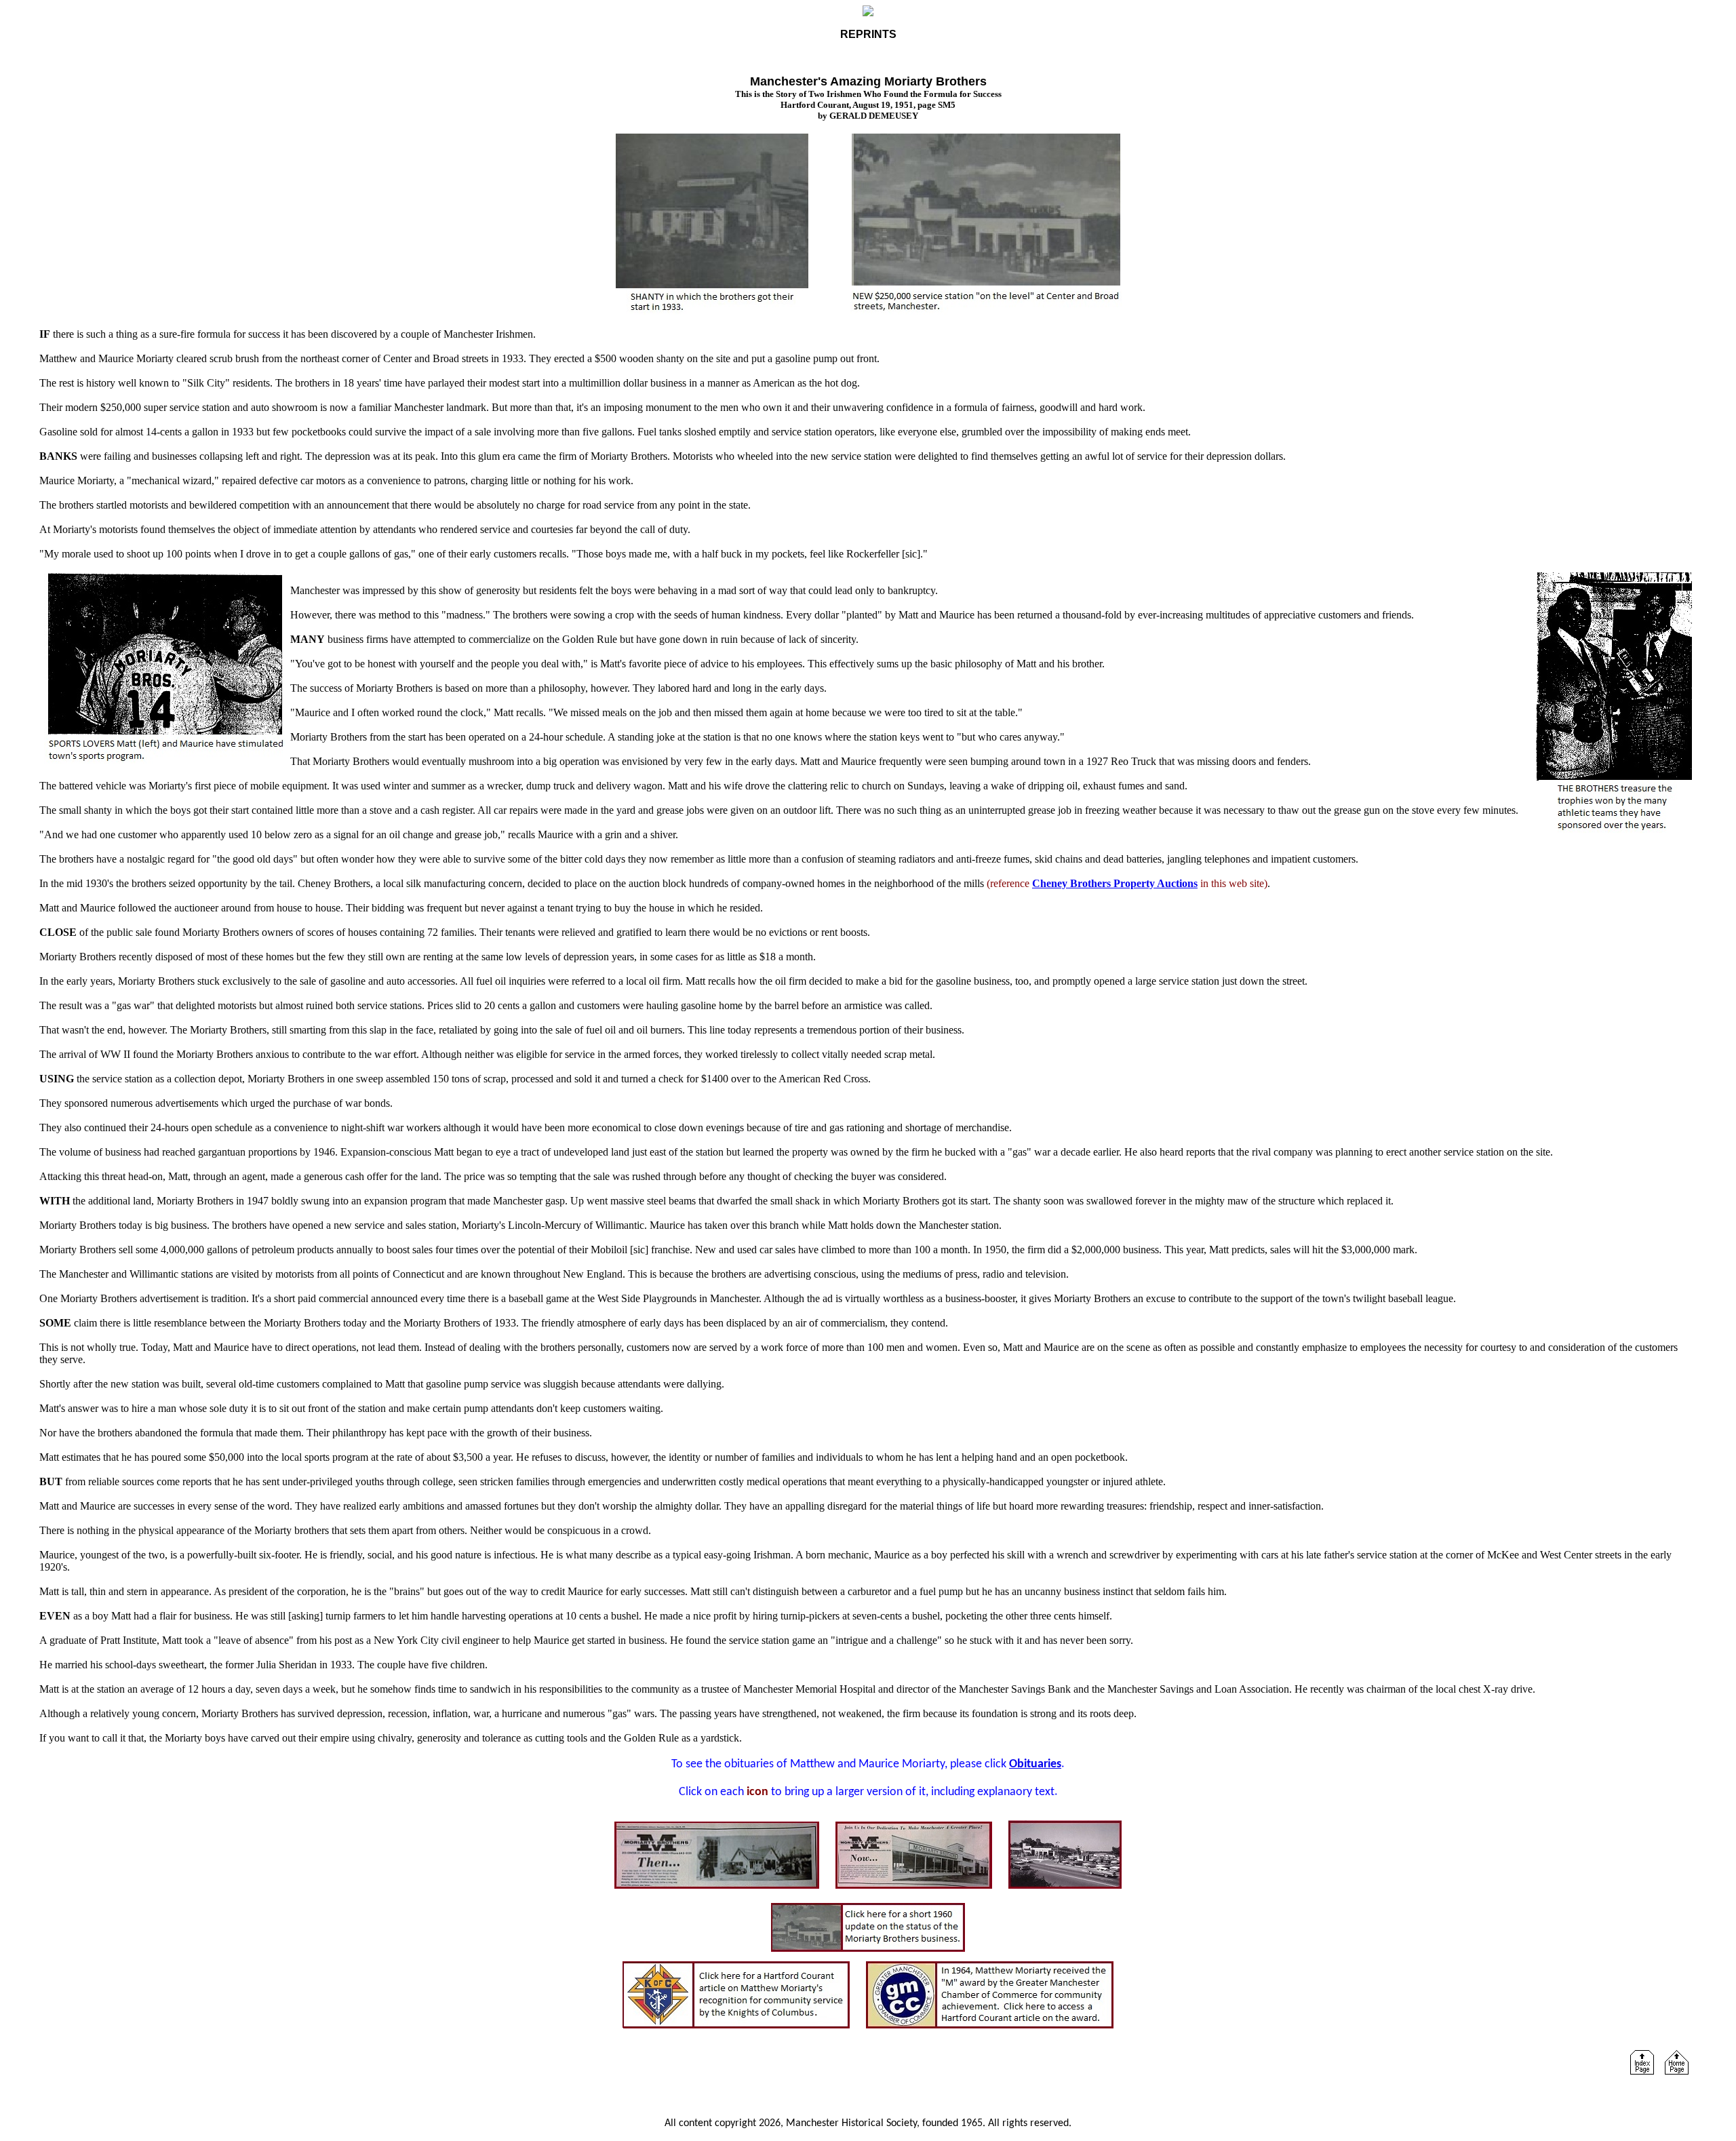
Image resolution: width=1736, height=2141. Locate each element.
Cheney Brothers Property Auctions (1115, 883)
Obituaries (1035, 1764)
